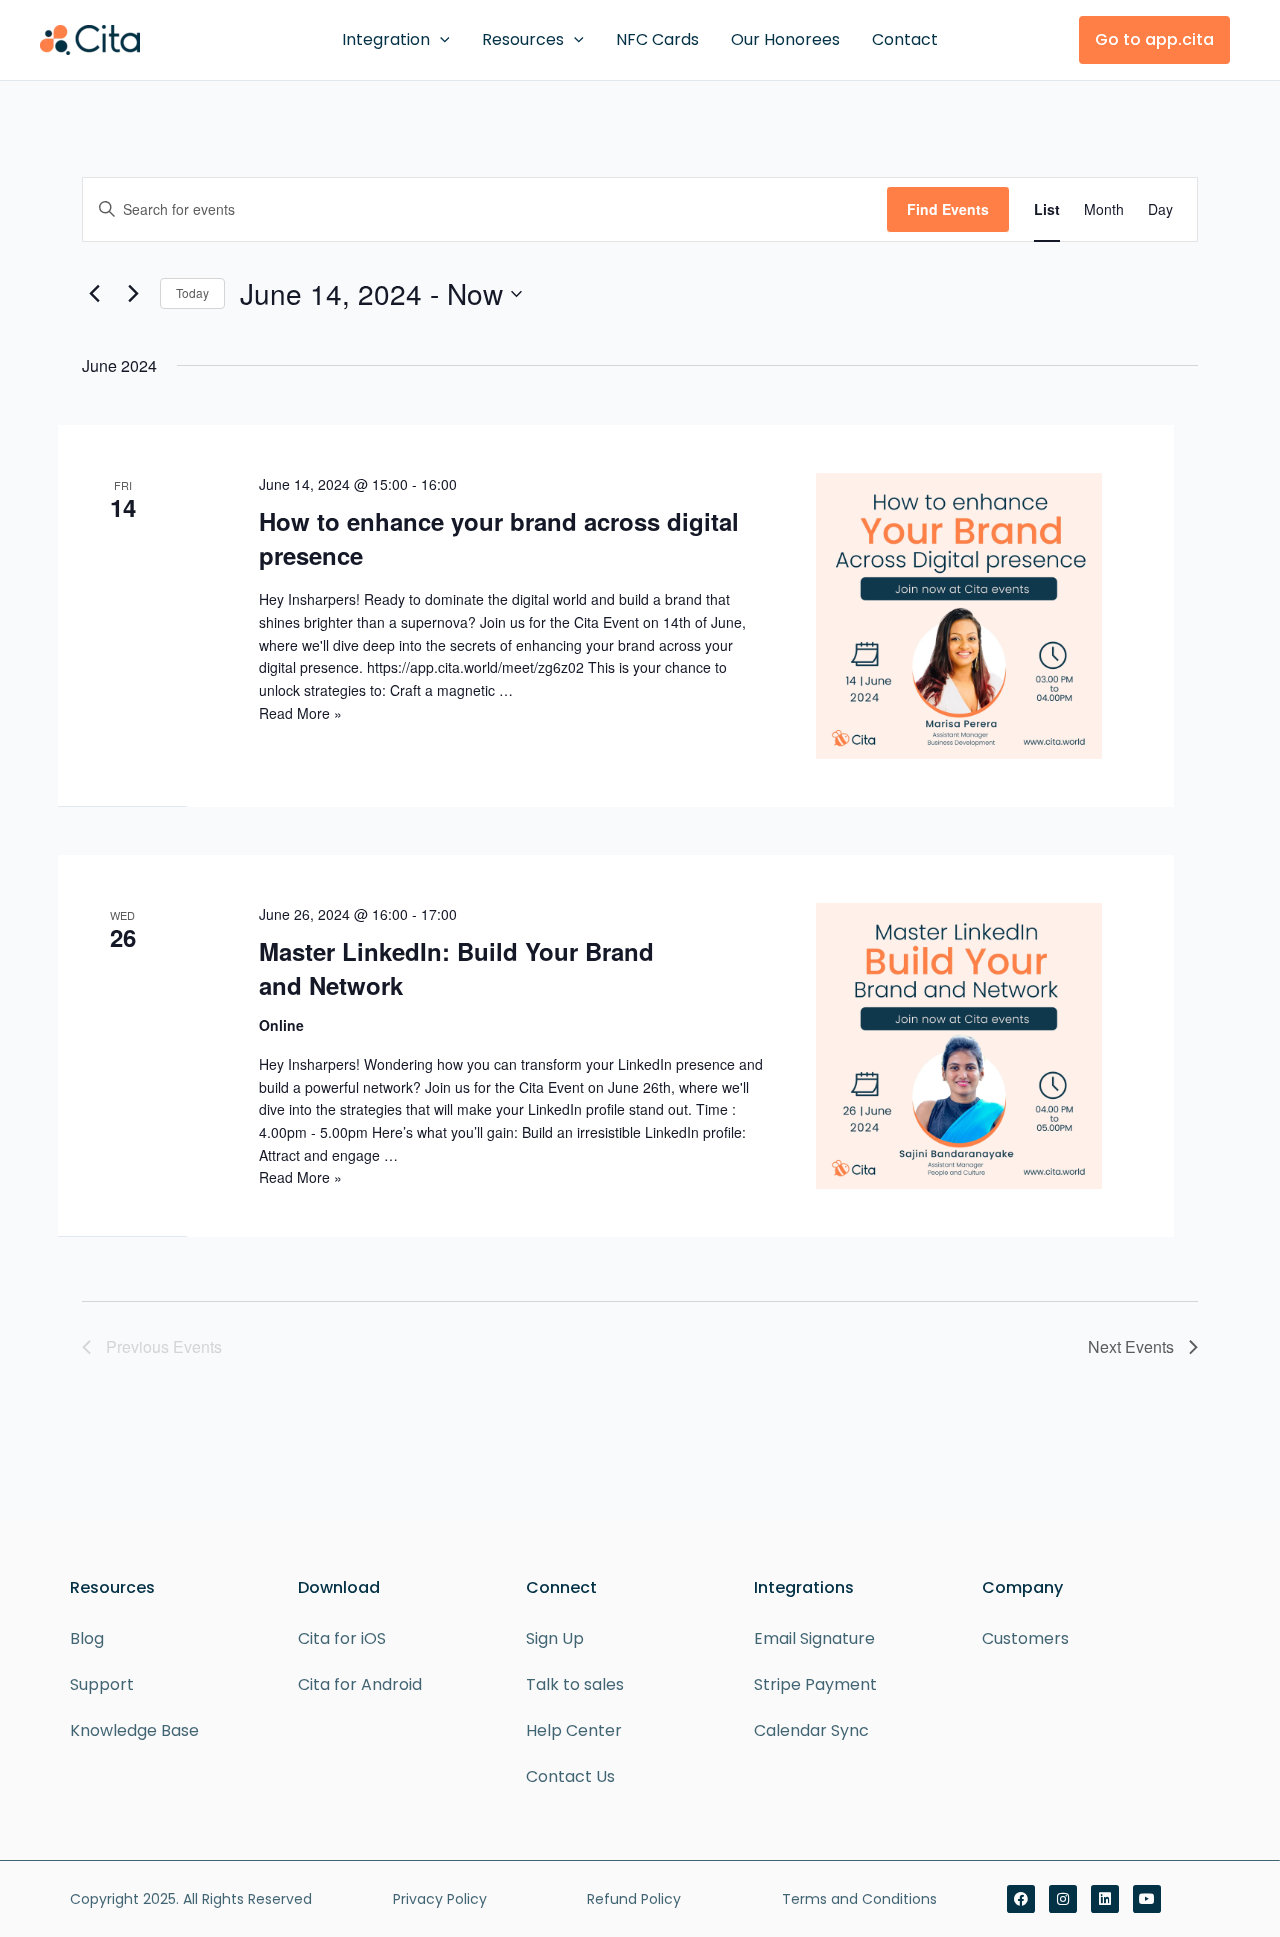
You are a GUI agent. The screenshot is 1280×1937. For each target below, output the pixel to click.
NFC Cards (657, 39)
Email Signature (814, 1638)
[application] (440, 40)
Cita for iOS (342, 1638)
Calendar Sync (811, 1730)
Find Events (948, 209)
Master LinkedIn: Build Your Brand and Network (456, 968)
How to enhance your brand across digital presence (499, 538)
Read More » (300, 713)
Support (102, 1684)
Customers (1025, 1638)
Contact (905, 39)
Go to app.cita (1154, 39)
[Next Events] (133, 294)
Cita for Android (360, 1684)
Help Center (574, 1730)
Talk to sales (575, 1684)
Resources (523, 39)
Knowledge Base (134, 1730)
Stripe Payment (815, 1684)
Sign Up (555, 1638)
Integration (386, 39)
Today (192, 292)
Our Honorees (785, 39)
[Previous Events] (94, 294)
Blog (87, 1638)
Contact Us (570, 1776)
